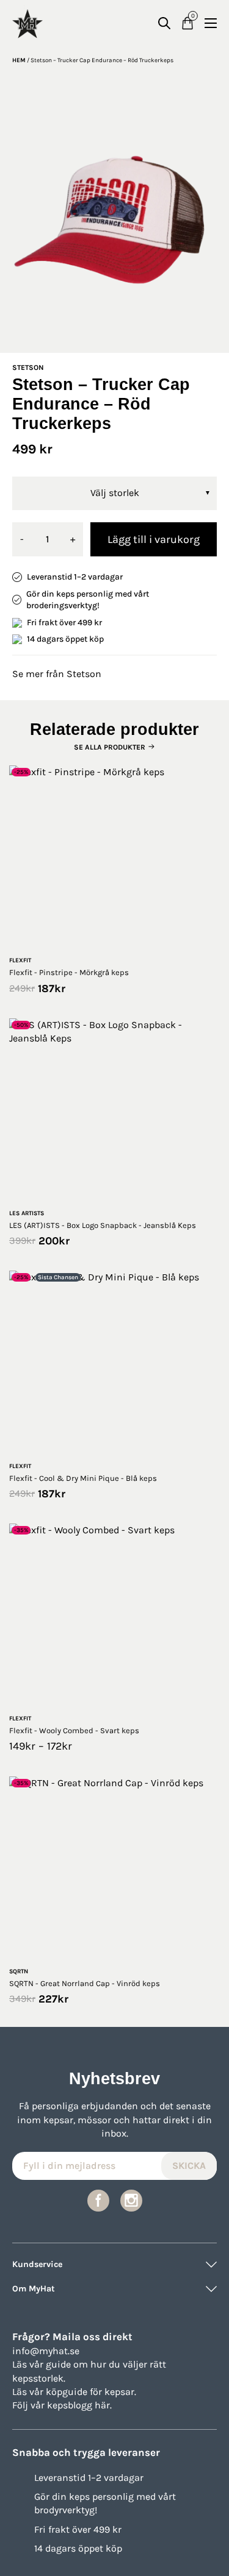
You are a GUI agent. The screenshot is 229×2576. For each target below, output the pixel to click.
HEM (19, 60)
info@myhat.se (46, 2351)
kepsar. (120, 2392)
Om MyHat (34, 2289)
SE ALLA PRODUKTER (110, 747)
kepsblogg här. (79, 2405)
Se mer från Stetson (57, 674)
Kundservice (37, 2264)
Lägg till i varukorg (154, 539)
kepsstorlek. (39, 2378)
